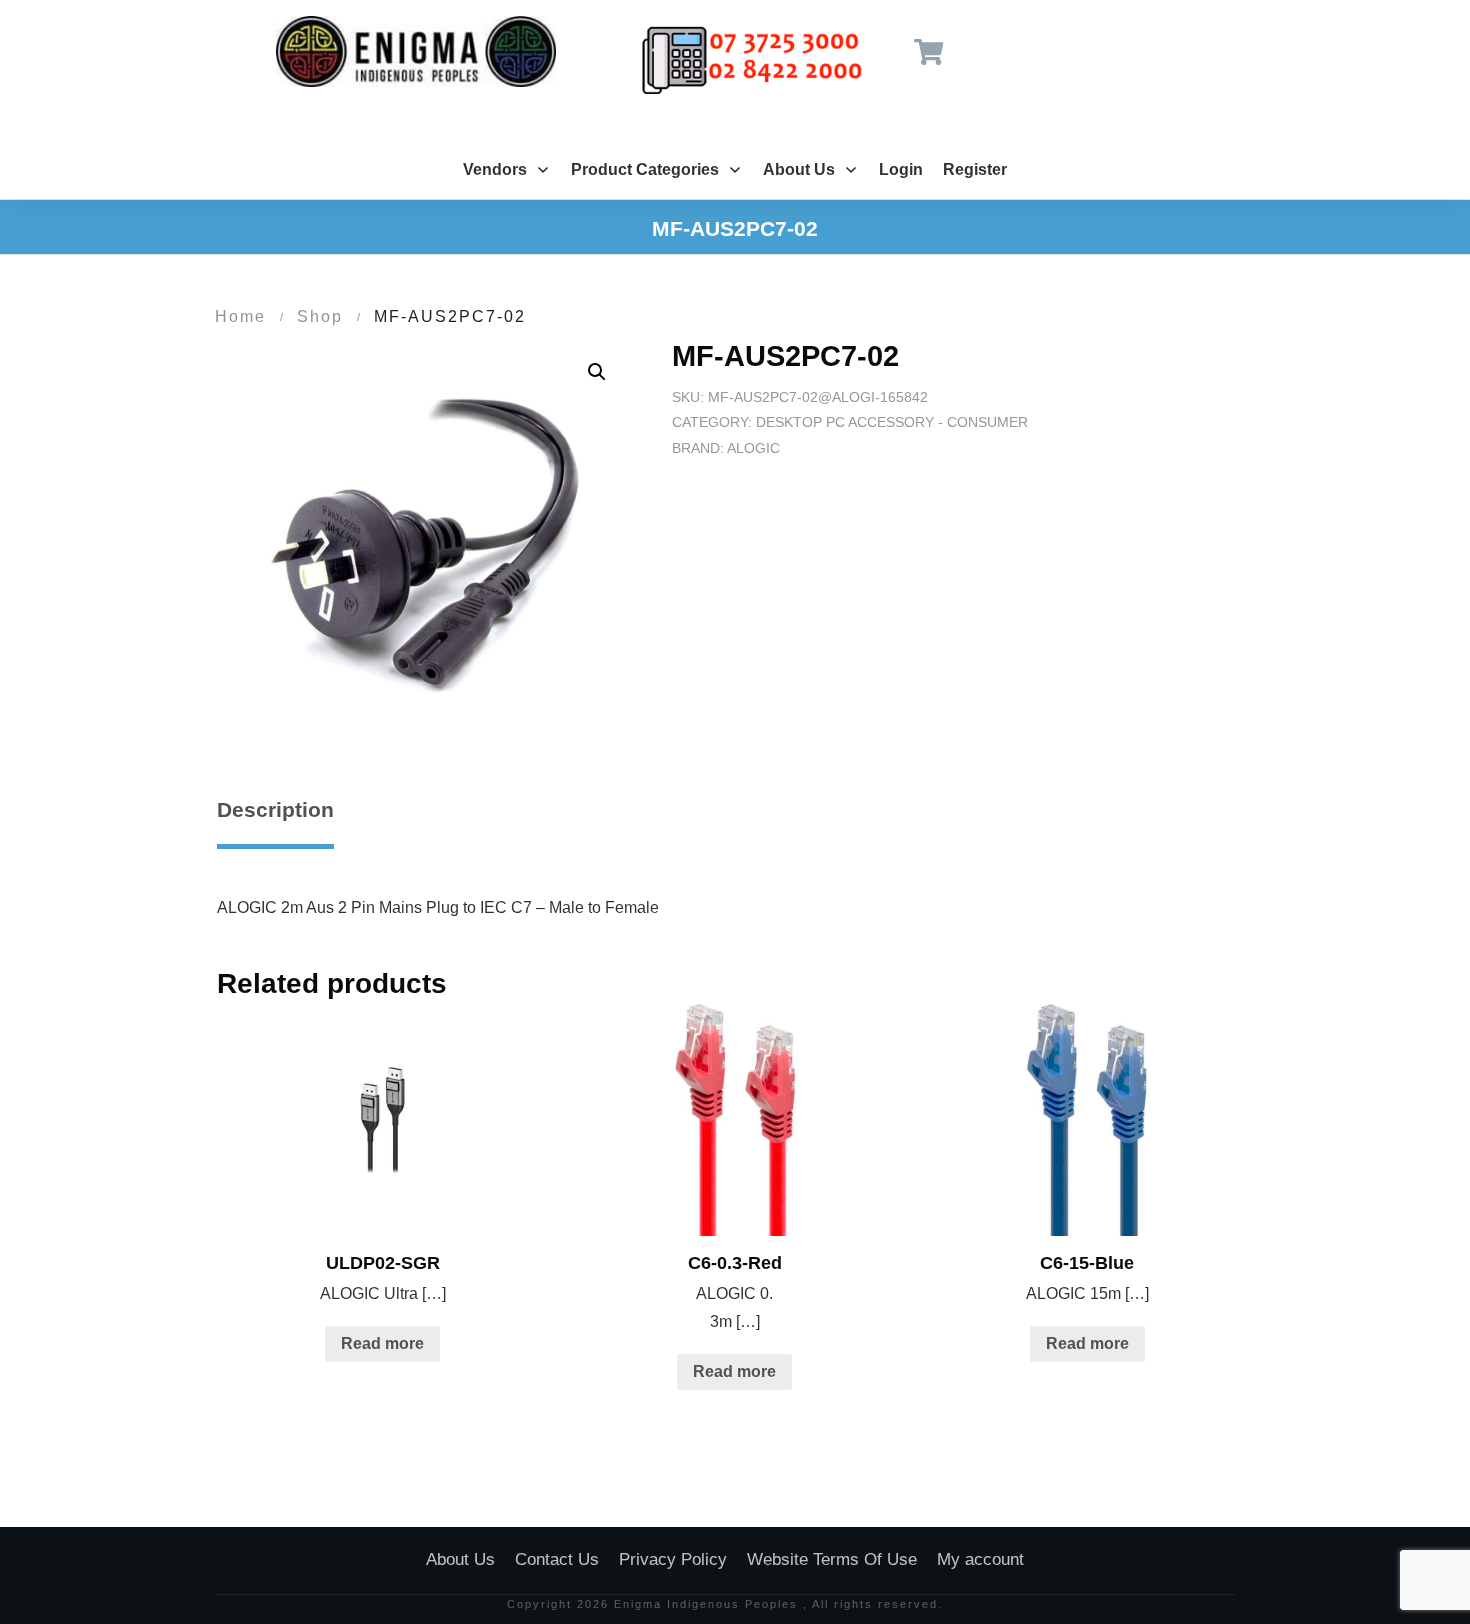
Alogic (753, 448)
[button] (597, 372)
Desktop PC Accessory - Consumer (892, 422)
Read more (382, 1343)
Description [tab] (275, 809)
